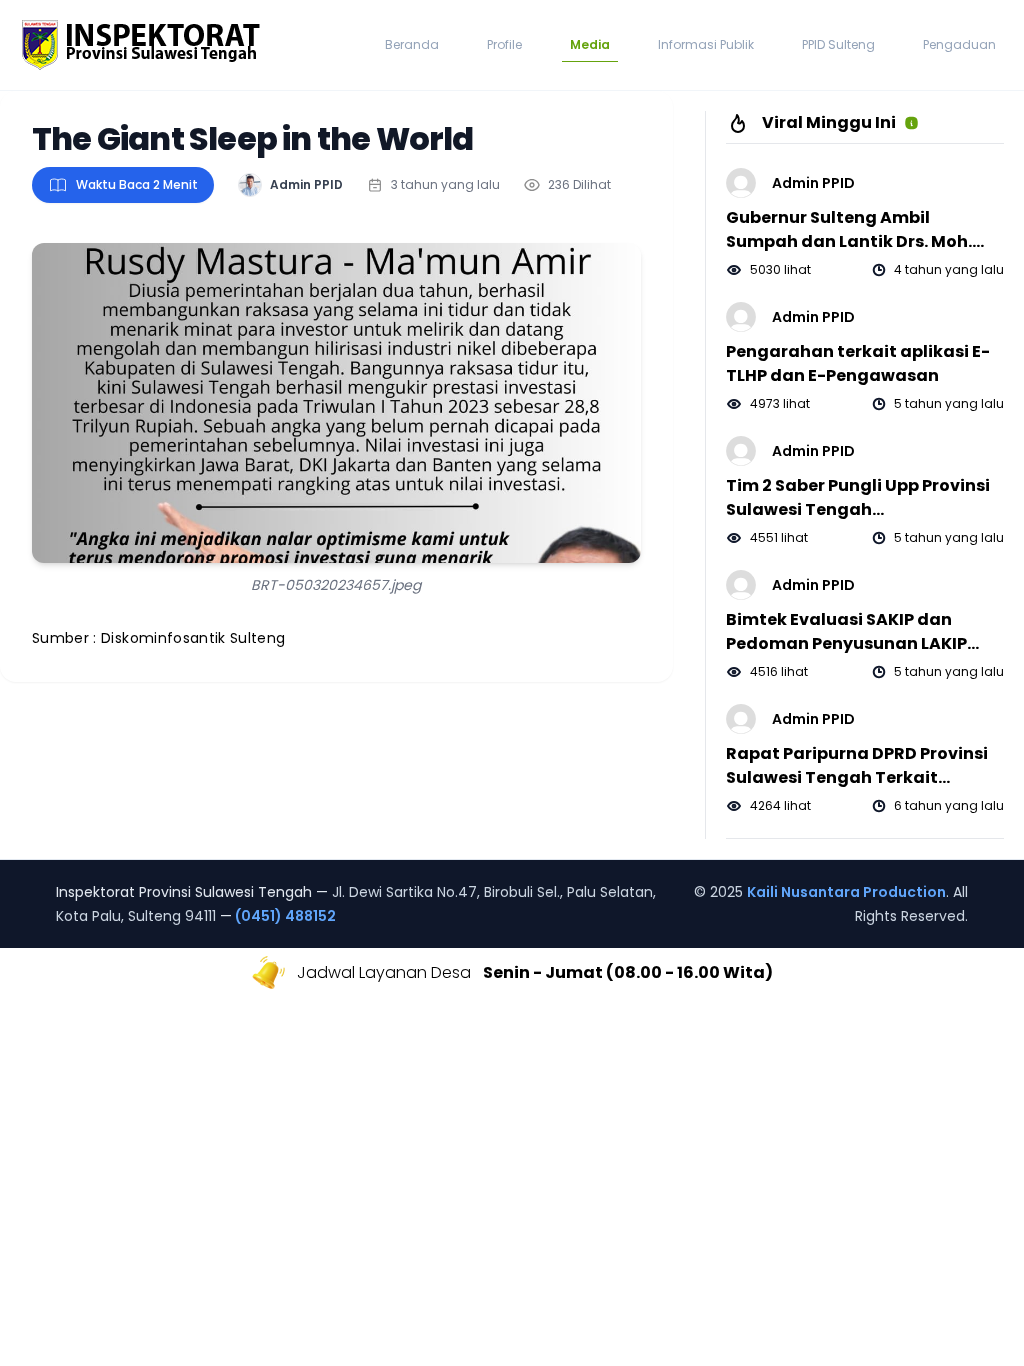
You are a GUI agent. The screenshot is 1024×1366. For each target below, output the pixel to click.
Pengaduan (959, 44)
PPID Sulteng (838, 44)
